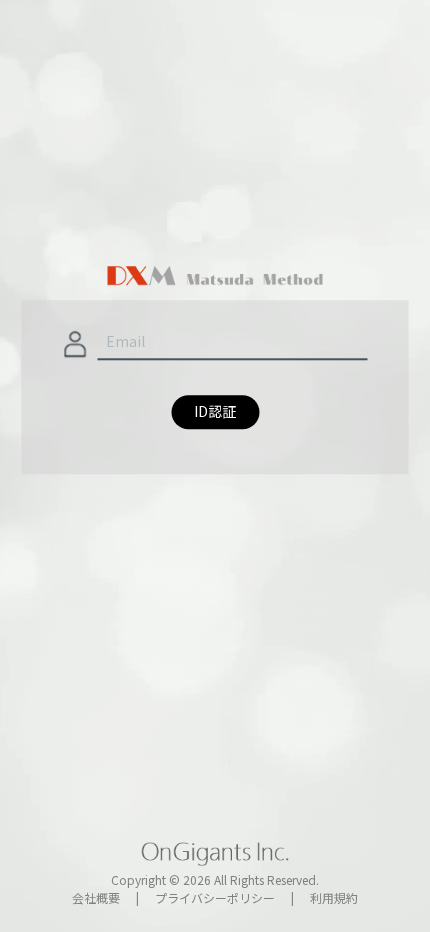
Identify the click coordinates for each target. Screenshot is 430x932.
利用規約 (334, 897)
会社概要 (96, 897)
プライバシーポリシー (215, 897)
